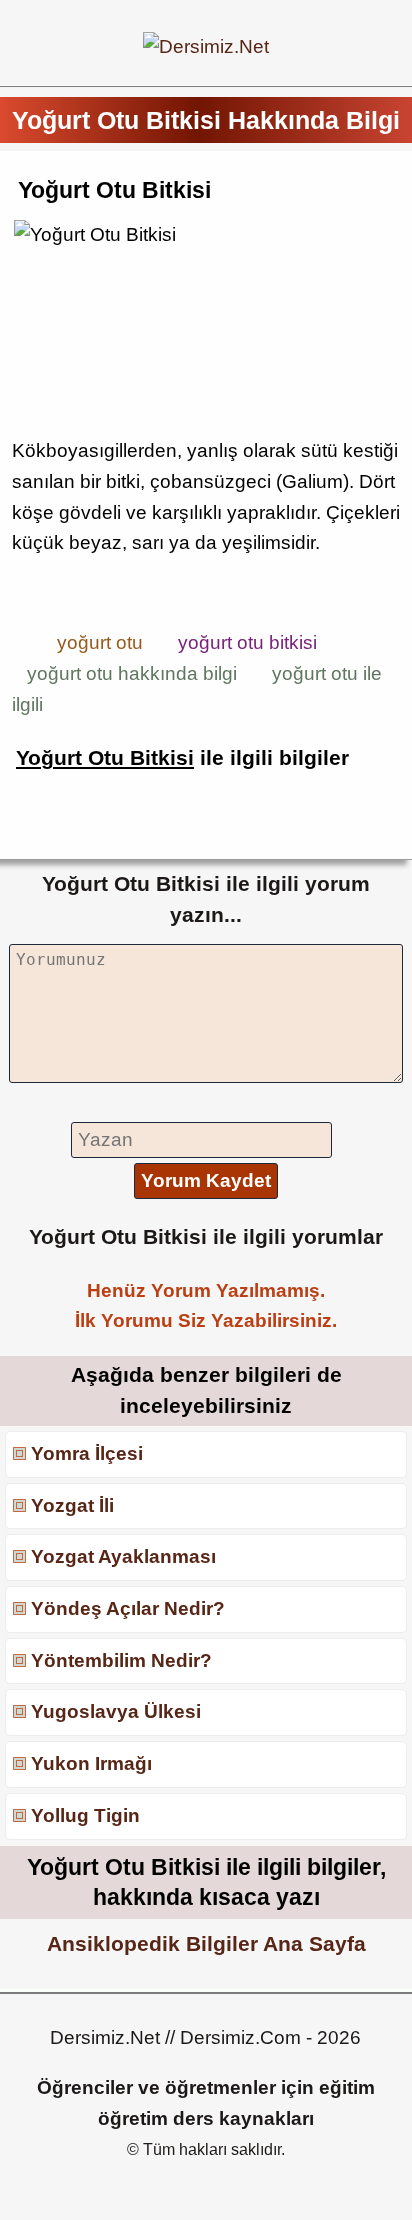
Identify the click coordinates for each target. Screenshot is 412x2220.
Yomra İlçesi (87, 1453)
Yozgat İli (72, 1505)
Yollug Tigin (85, 1815)
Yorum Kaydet (206, 1180)
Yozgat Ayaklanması (123, 1556)
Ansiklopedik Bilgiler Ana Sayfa (206, 1943)
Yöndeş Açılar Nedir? (128, 1608)
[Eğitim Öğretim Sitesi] (206, 46)
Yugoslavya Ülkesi (116, 1711)
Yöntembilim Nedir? (121, 1660)
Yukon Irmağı (91, 1763)
